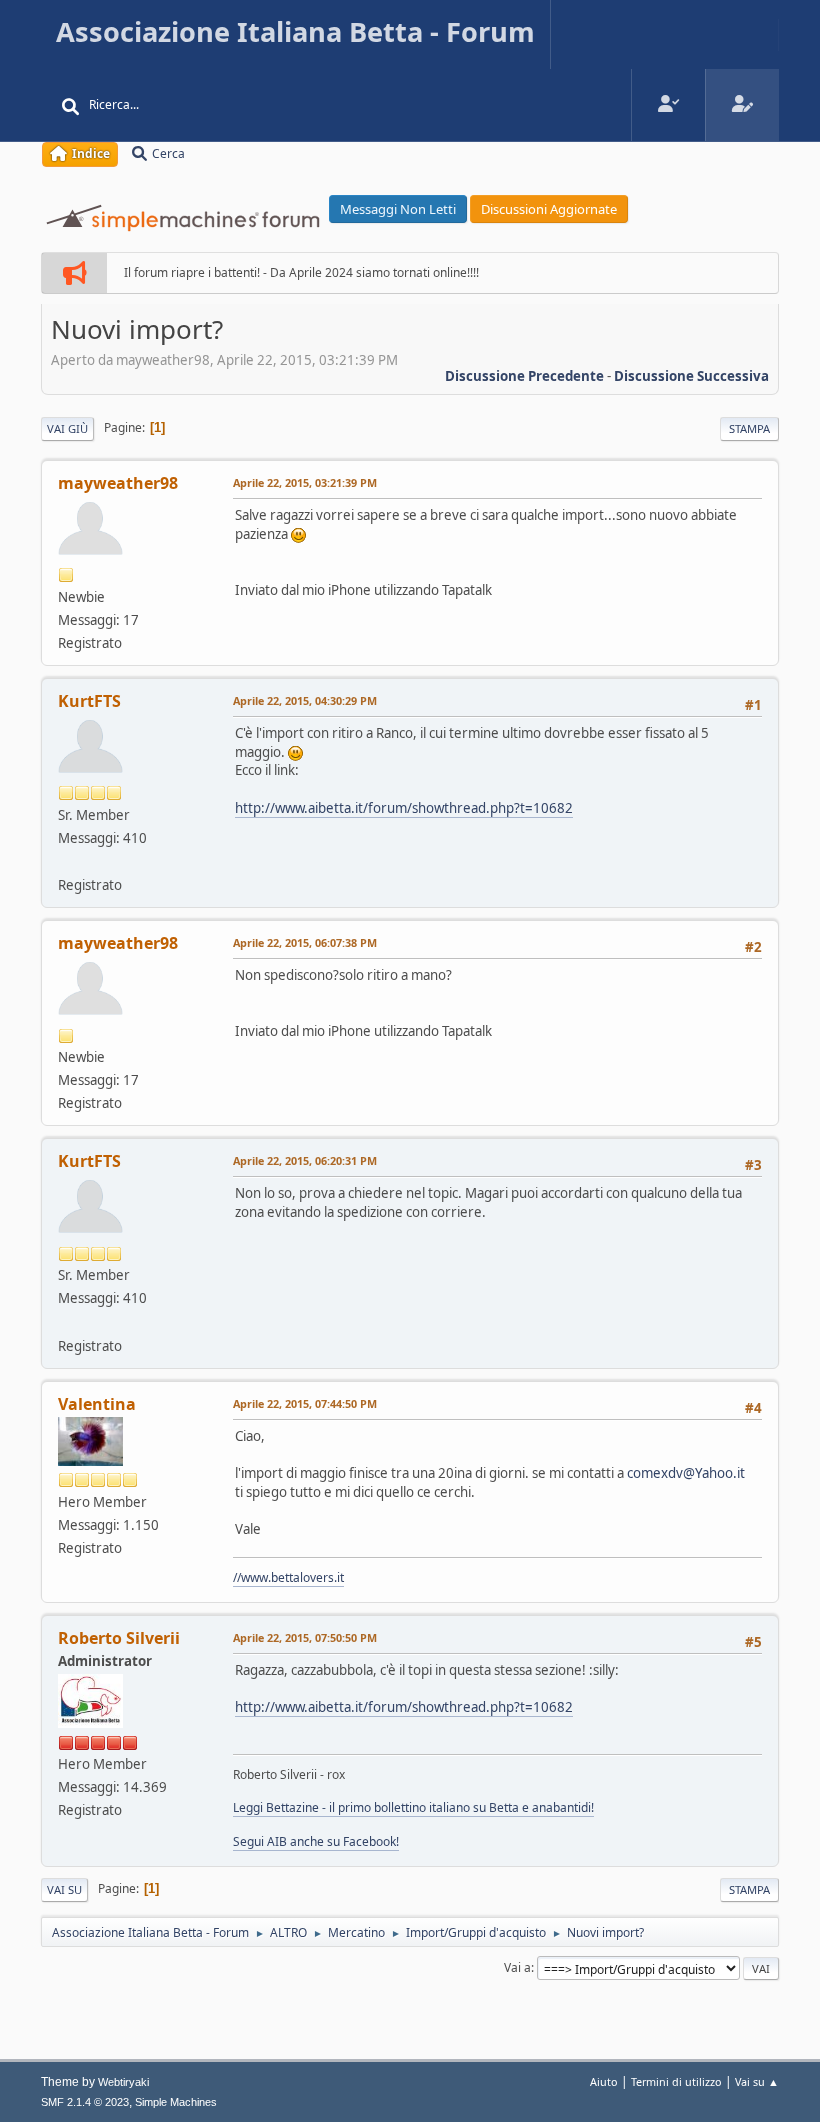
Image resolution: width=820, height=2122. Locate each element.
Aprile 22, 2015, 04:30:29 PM (305, 700)
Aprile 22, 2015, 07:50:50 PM (305, 1637)
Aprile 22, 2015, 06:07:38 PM (305, 942)
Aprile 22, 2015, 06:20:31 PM (305, 1160)
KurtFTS (89, 701)
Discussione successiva (691, 376)
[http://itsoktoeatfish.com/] (66, 861)
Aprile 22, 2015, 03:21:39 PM (305, 482)
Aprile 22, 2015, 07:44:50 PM (305, 1403)
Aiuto (604, 2081)
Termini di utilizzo (676, 2081)
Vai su (64, 1889)
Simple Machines (176, 2102)
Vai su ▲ (757, 2081)
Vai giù (67, 428)
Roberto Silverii (119, 1638)
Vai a (517, 1967)
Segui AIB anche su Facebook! (316, 1841)
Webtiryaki (123, 2082)
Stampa (749, 428)
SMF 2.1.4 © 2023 (85, 2102)
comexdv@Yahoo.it (686, 1473)
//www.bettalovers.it (288, 1577)
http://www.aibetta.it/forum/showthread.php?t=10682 (404, 808)
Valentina (97, 1404)
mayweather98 (118, 483)
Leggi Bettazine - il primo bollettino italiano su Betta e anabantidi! (413, 1807)
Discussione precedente (524, 376)
